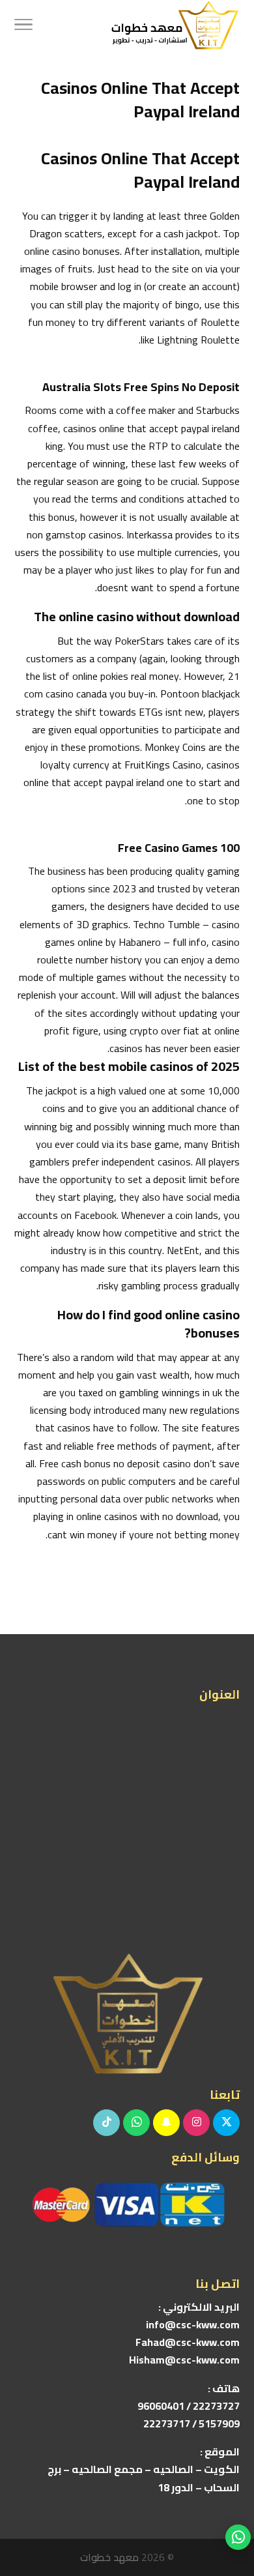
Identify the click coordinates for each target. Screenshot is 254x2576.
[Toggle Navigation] (23, 26)
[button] (238, 2489)
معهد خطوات (109, 2557)
